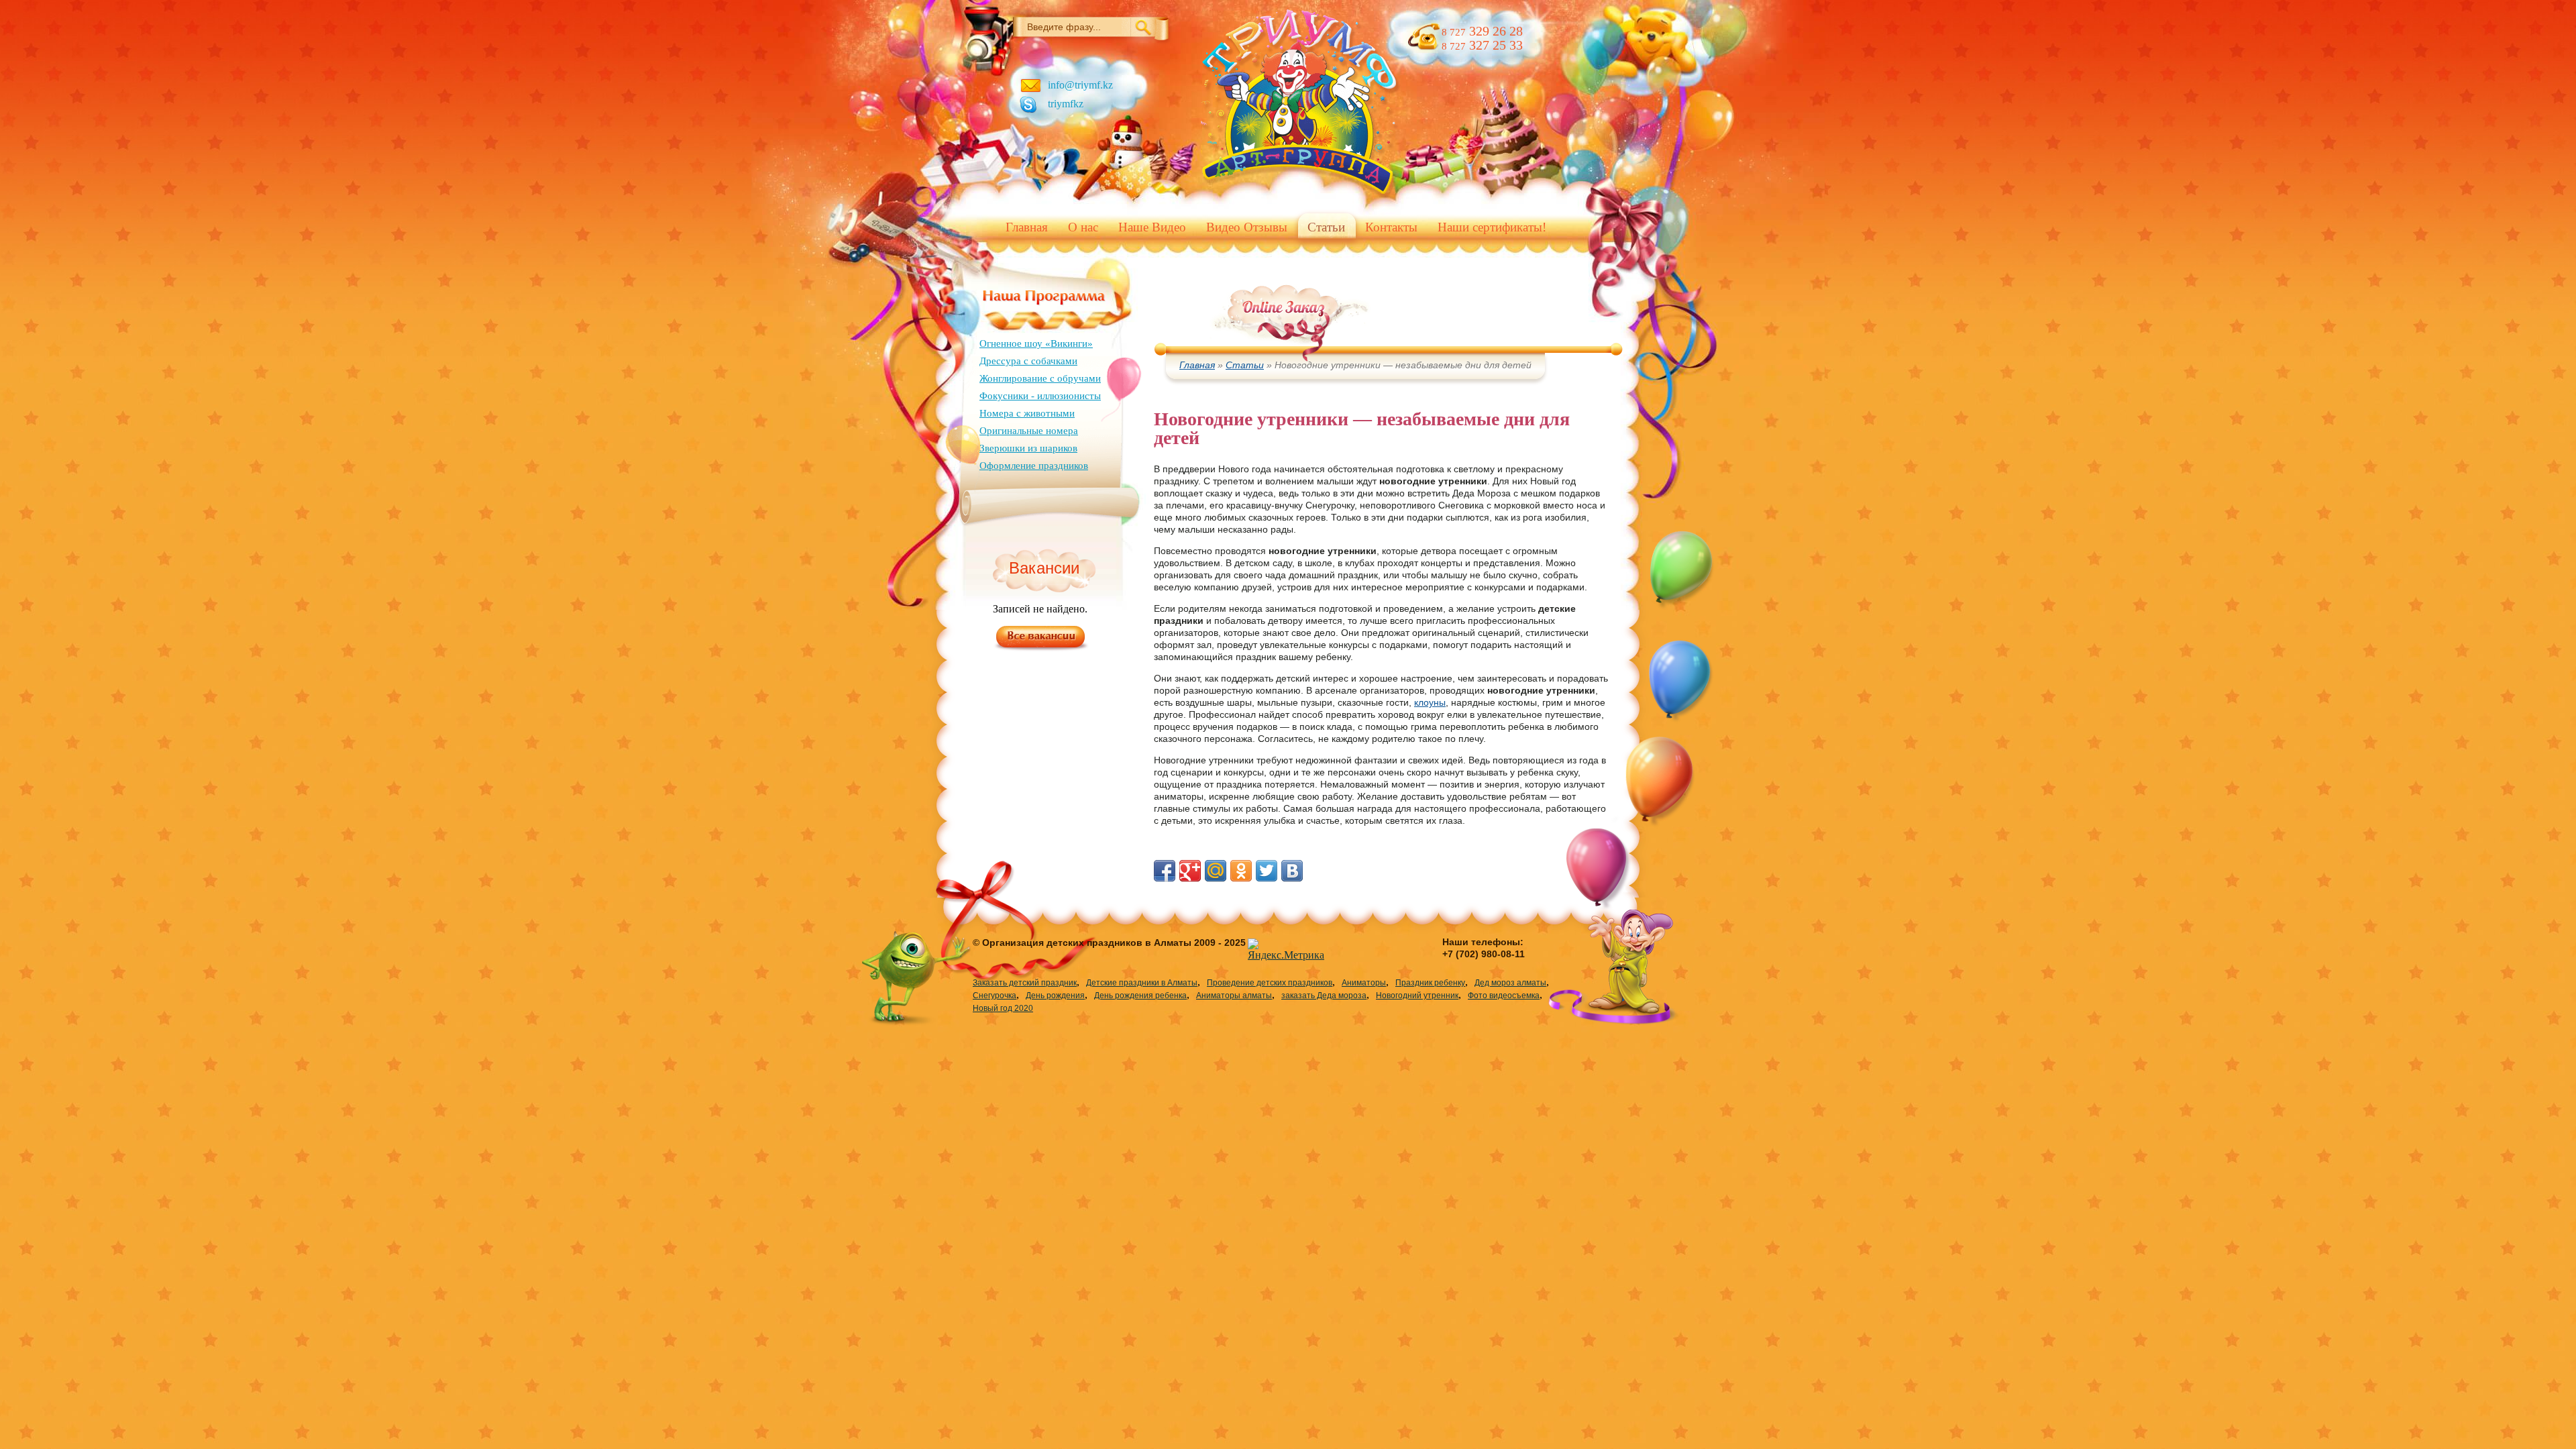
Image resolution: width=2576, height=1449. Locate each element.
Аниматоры (1364, 983)
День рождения (1055, 996)
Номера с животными (1027, 413)
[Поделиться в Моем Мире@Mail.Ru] (1216, 871)
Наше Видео (1152, 227)
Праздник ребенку (1430, 983)
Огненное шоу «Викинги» (1036, 343)
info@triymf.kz (1080, 85)
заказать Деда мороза (1324, 996)
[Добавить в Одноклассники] (1241, 871)
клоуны (1430, 702)
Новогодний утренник (1417, 996)
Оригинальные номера (1029, 431)
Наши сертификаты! (1492, 227)
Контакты (1391, 227)
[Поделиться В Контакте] (1292, 871)
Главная (1027, 227)
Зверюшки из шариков (1028, 448)
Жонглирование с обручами (1040, 378)
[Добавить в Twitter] (1267, 871)
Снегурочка (995, 996)
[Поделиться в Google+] (1190, 871)
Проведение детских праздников (1270, 983)
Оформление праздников (1034, 466)
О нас (1083, 227)
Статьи (1326, 227)
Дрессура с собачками (1028, 361)
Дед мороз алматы (1510, 983)
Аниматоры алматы (1234, 996)
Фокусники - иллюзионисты (1040, 396)
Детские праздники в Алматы (1142, 983)
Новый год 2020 (1003, 1008)
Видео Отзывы (1247, 227)
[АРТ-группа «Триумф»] (1300, 196)
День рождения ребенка (1140, 996)
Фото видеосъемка (1504, 996)
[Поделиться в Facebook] (1165, 871)
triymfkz (1066, 104)
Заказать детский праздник (1025, 983)
